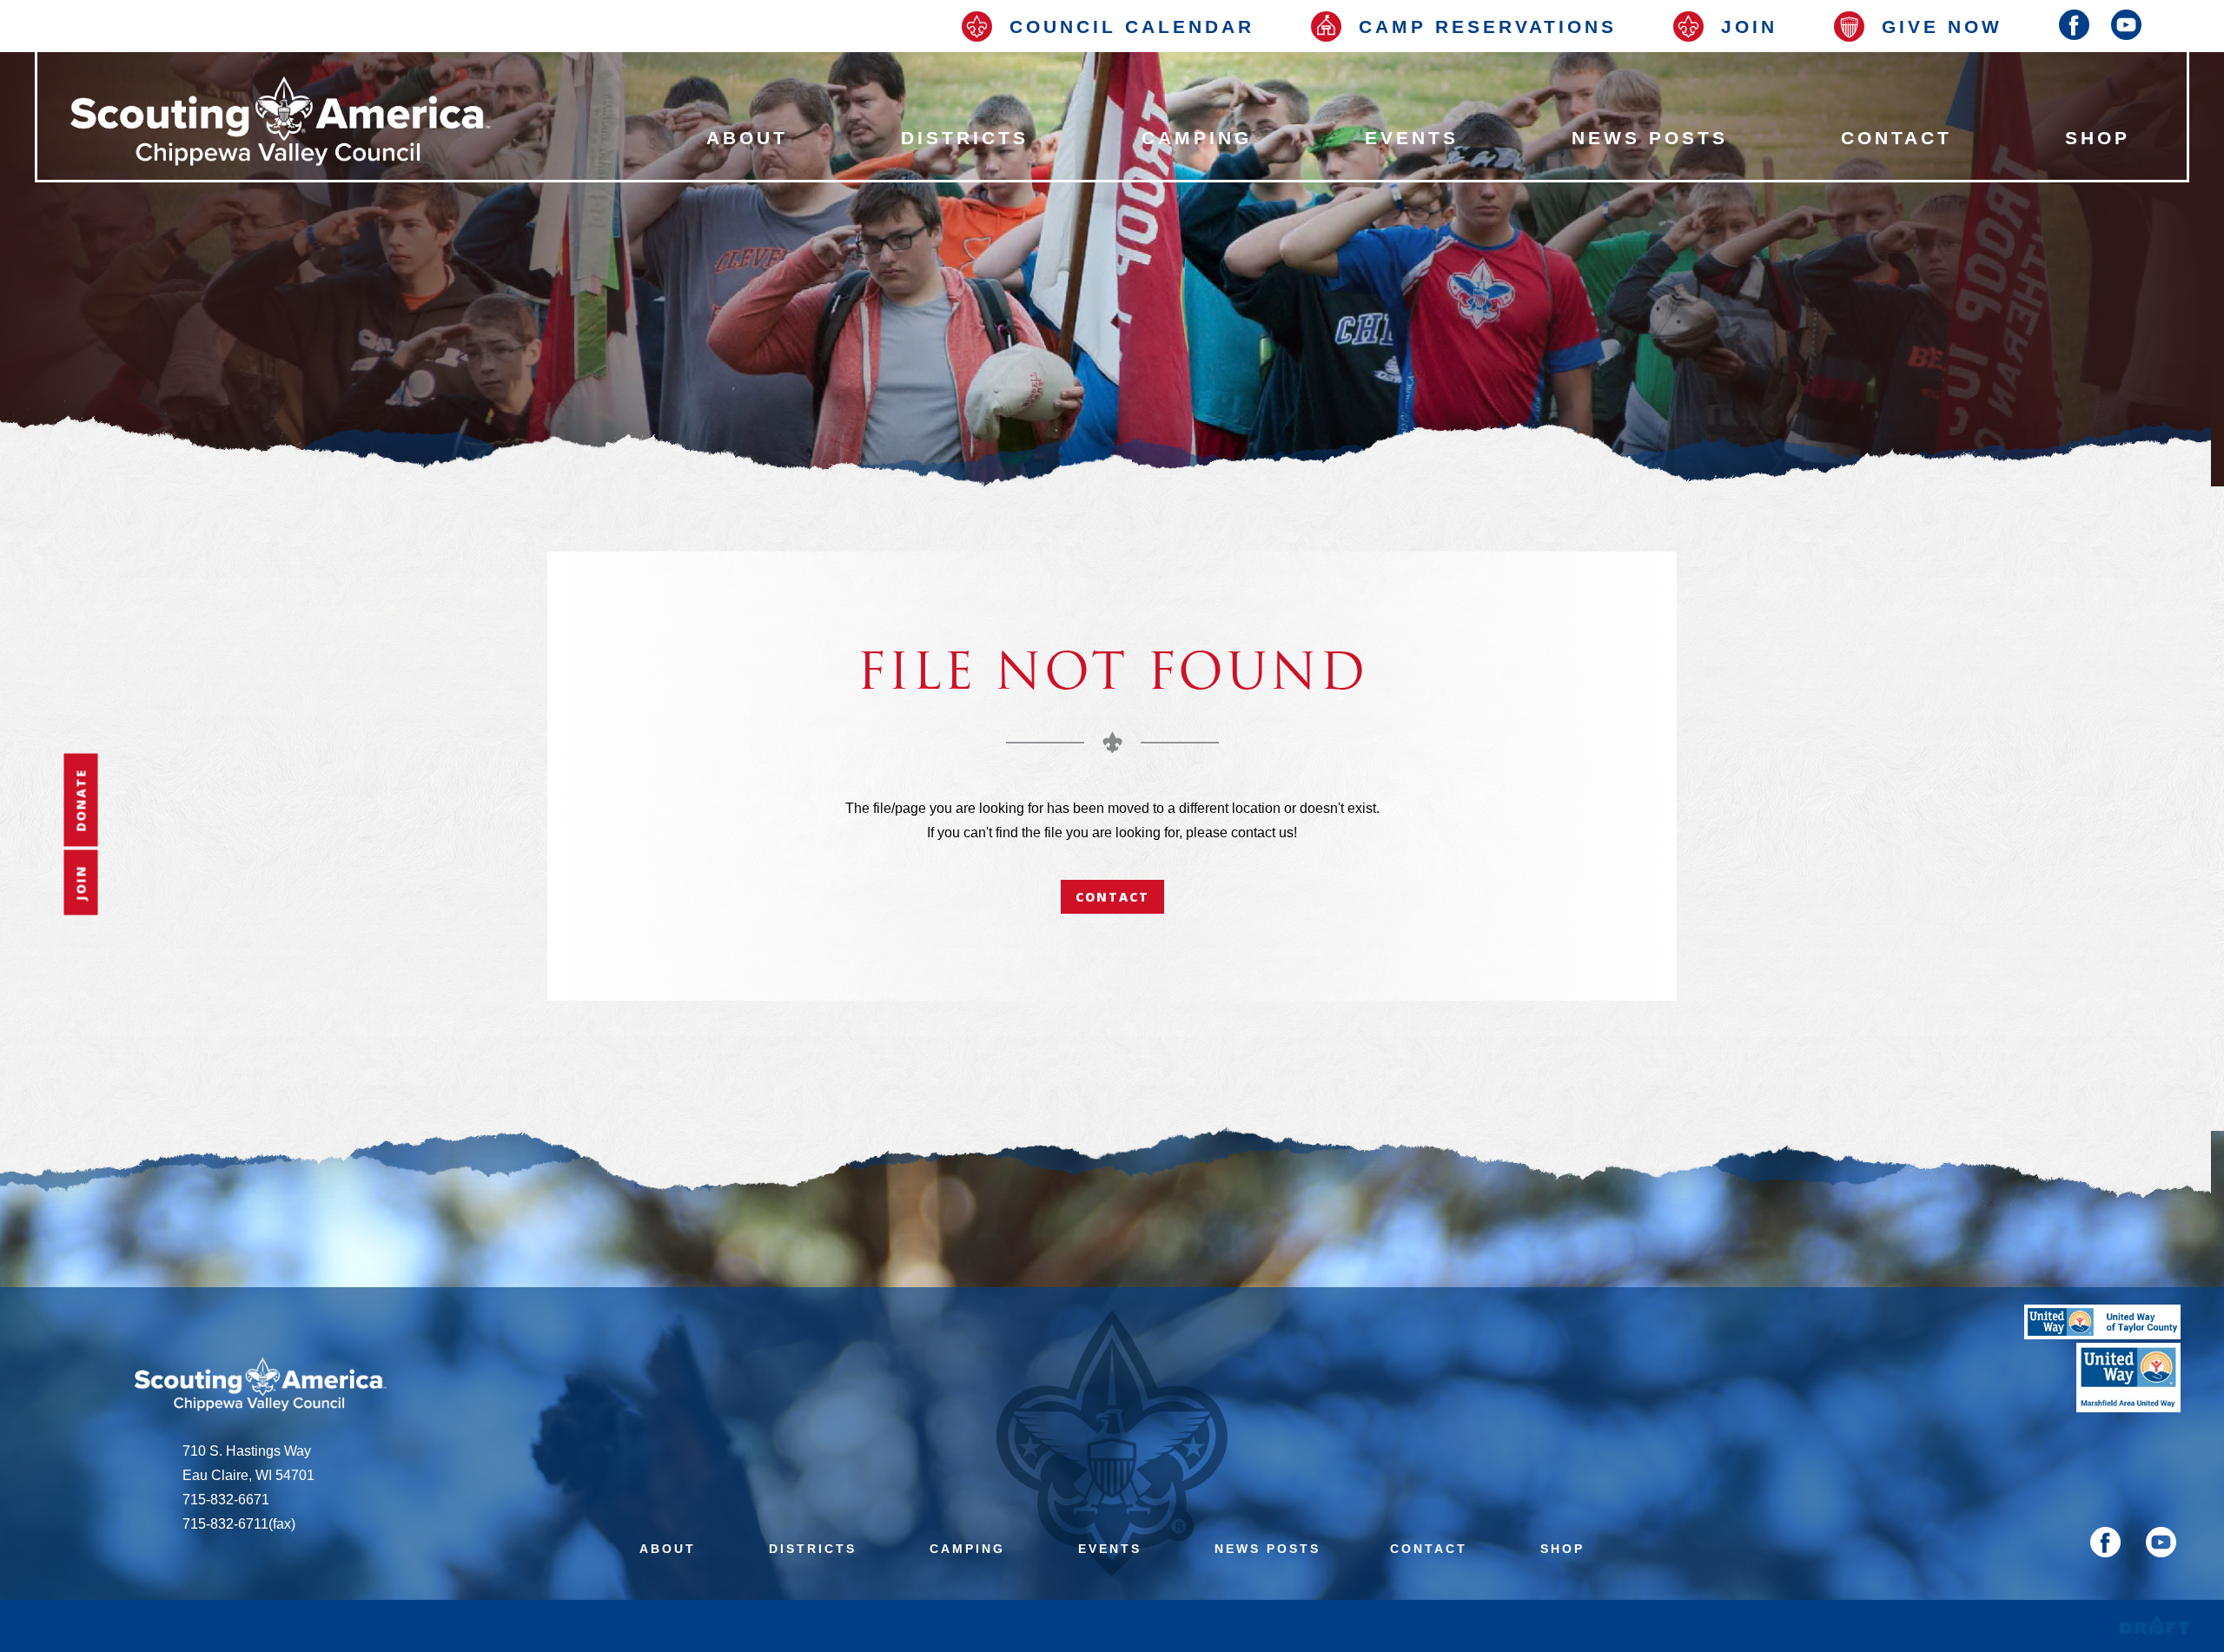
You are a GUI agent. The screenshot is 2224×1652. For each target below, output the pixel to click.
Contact (1112, 897)
